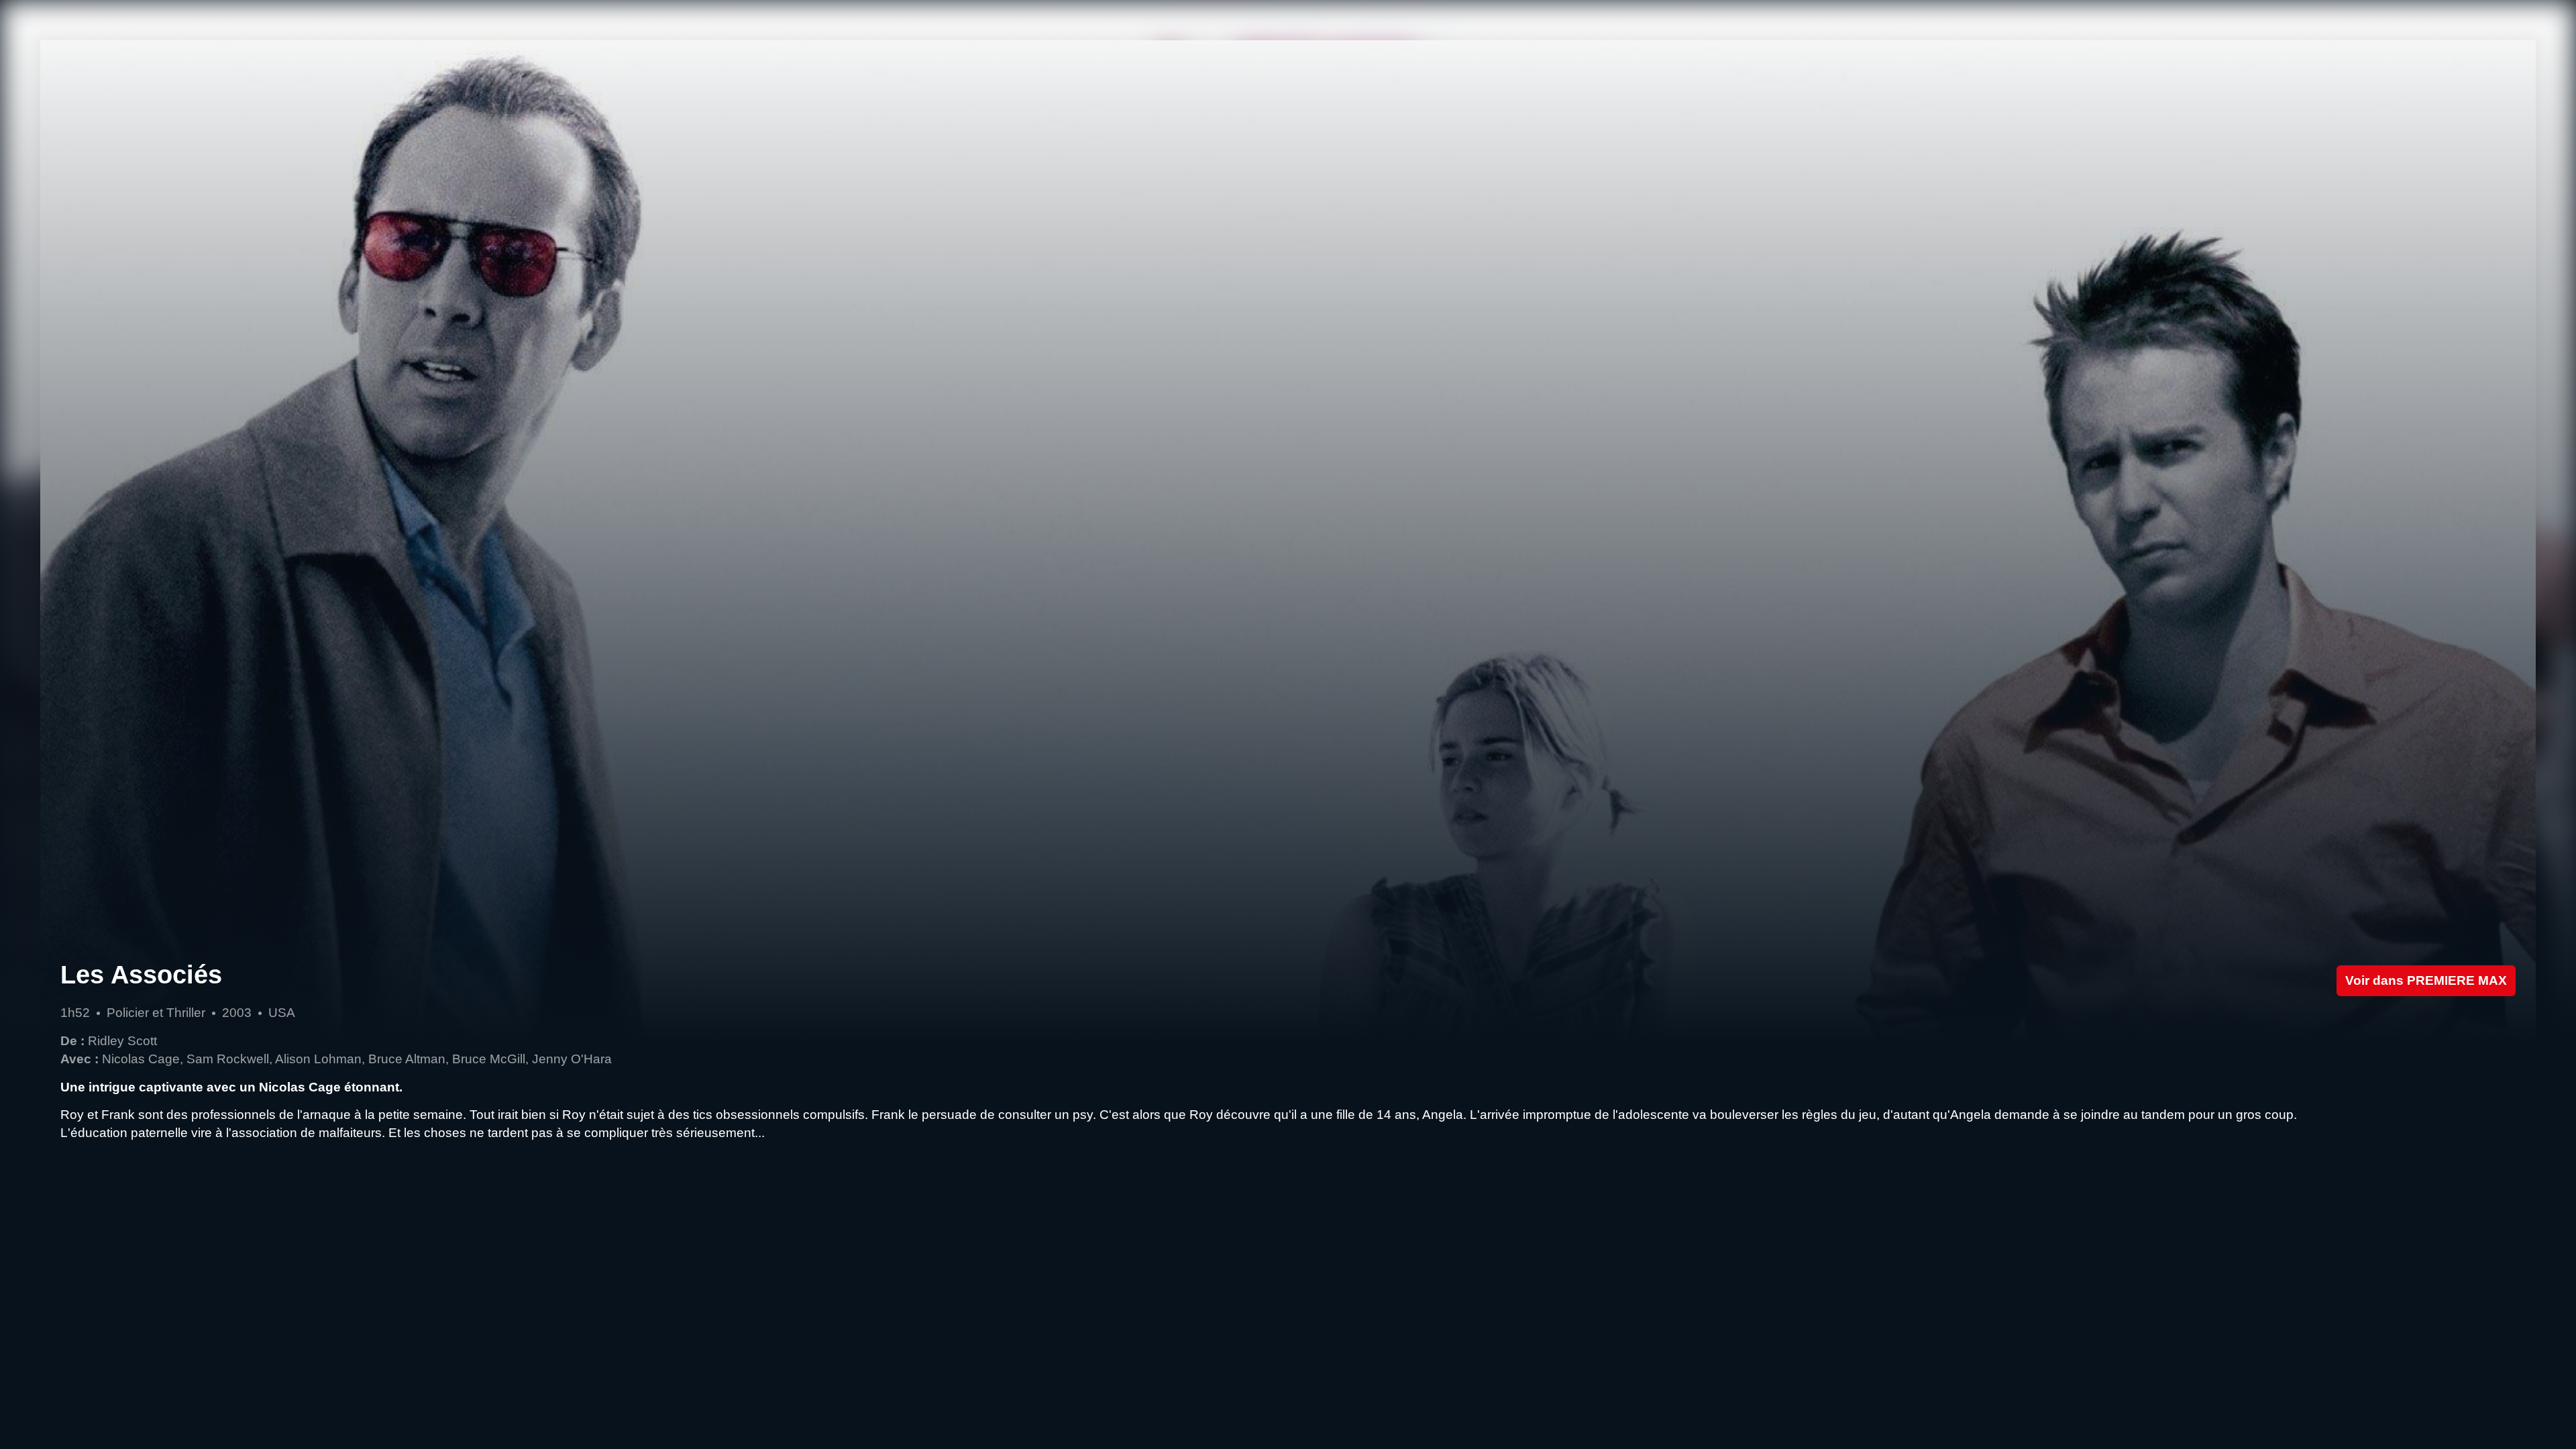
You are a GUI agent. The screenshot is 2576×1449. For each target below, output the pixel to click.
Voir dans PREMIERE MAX (2426, 980)
